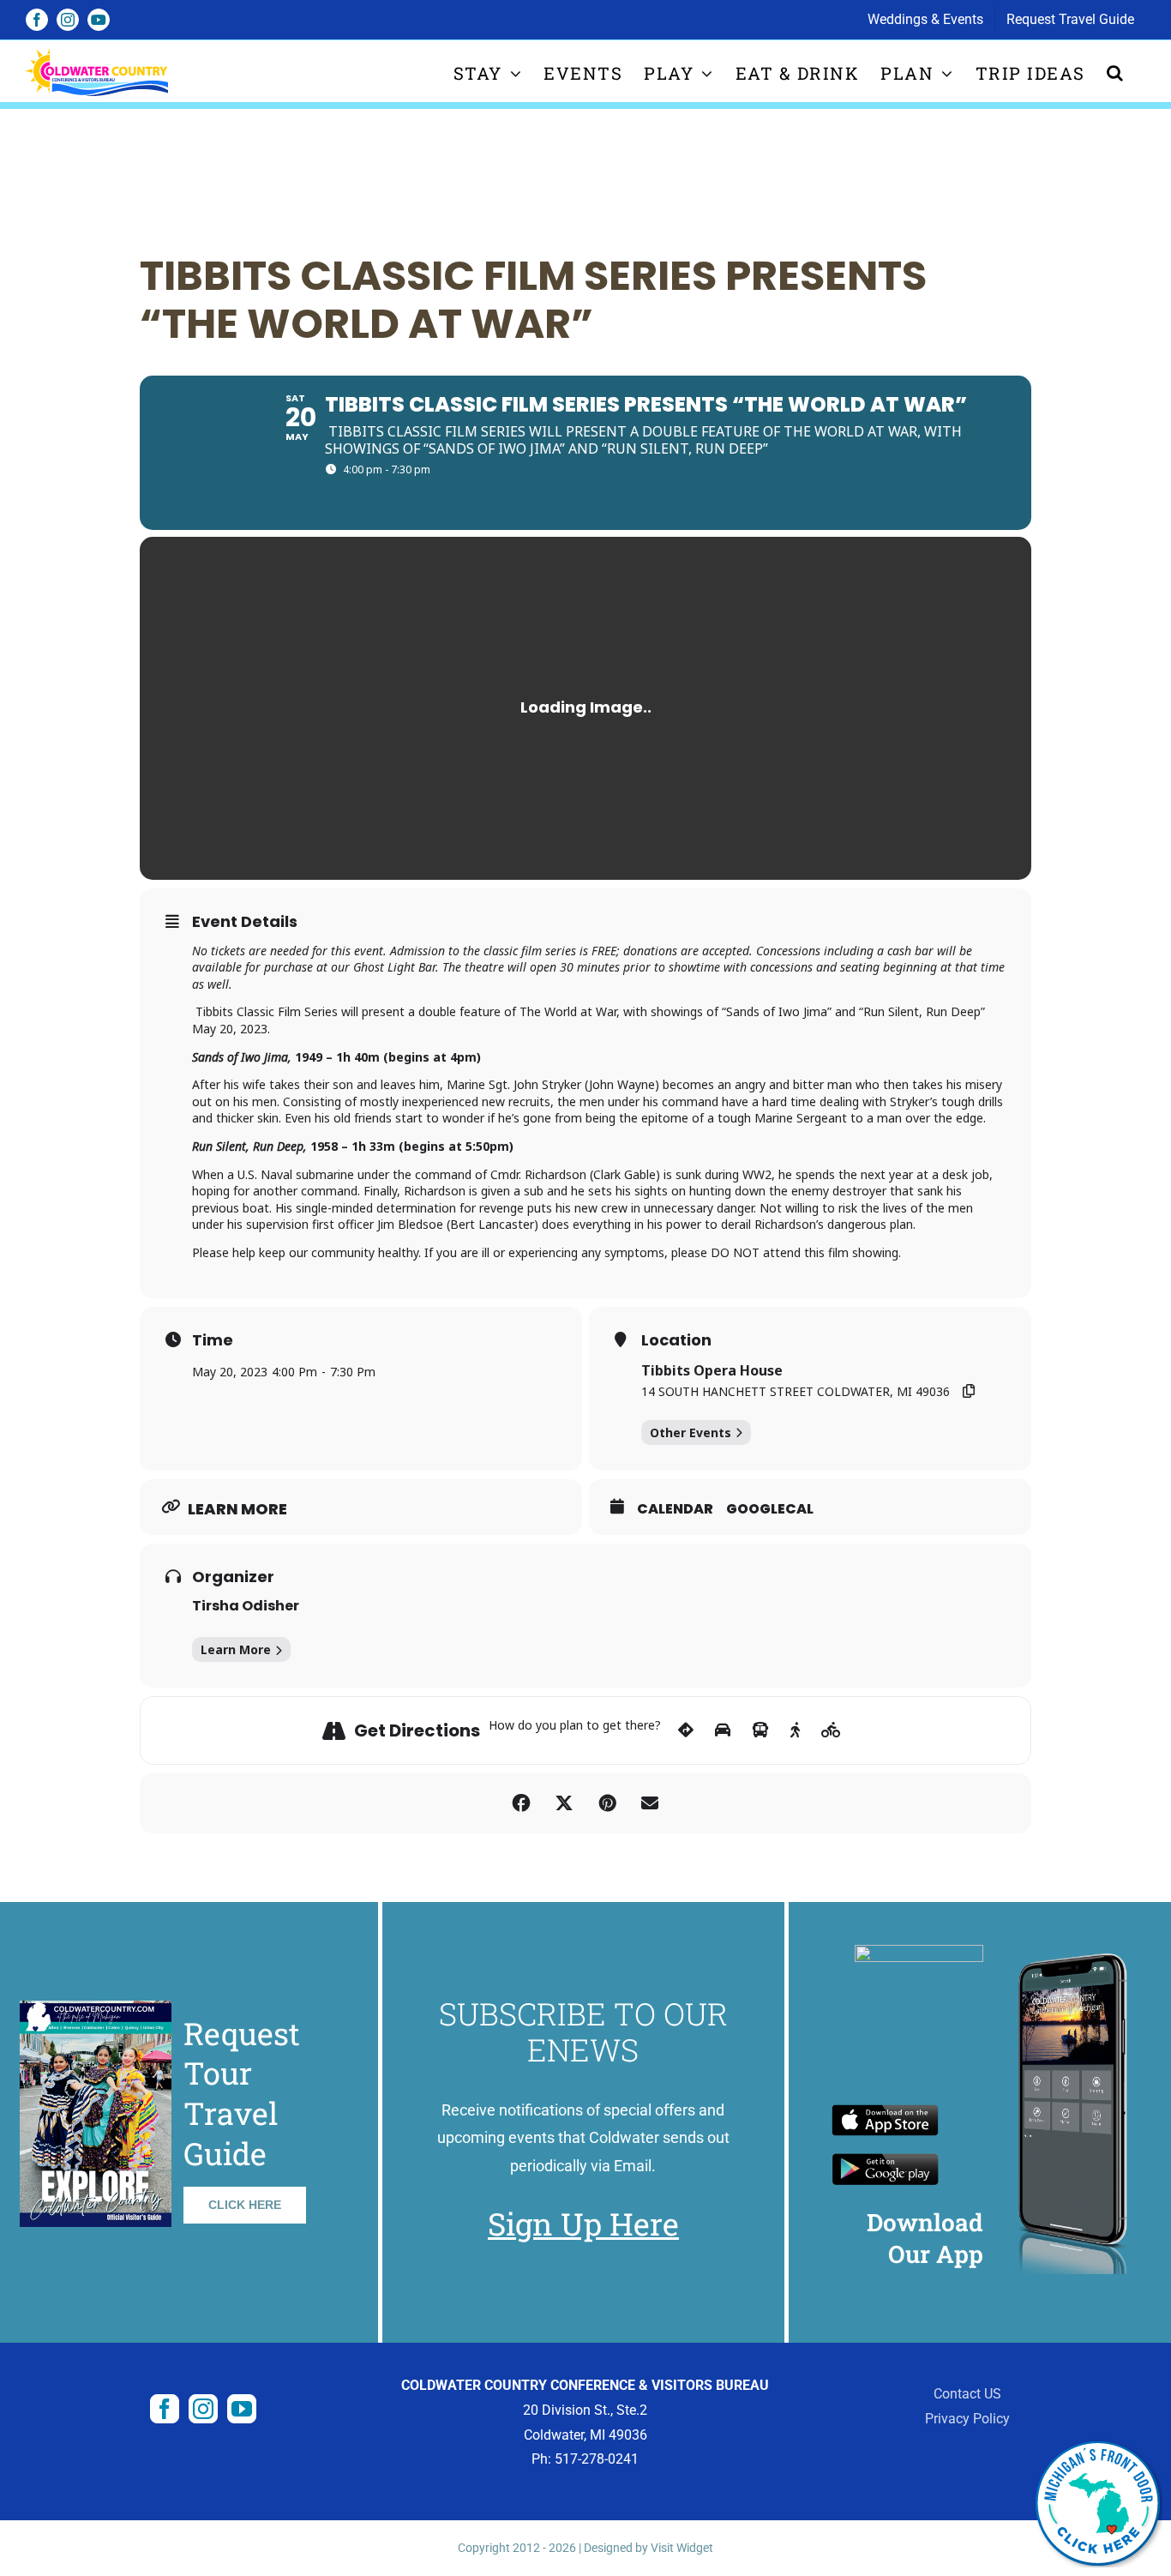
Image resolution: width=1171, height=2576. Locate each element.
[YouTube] (242, 2409)
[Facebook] (165, 2409)
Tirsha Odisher (246, 1606)
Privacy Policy (967, 2419)
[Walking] (795, 1730)
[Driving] (723, 1730)
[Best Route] (686, 1730)
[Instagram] (203, 2409)
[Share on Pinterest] (607, 1803)
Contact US (967, 2394)
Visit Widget (682, 2548)
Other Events (691, 1432)
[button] (1116, 72)
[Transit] (760, 1730)
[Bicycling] (831, 1730)
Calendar (675, 1509)
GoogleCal (770, 1509)
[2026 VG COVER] (96, 2007)
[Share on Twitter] (564, 1803)
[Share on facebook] (521, 1803)
